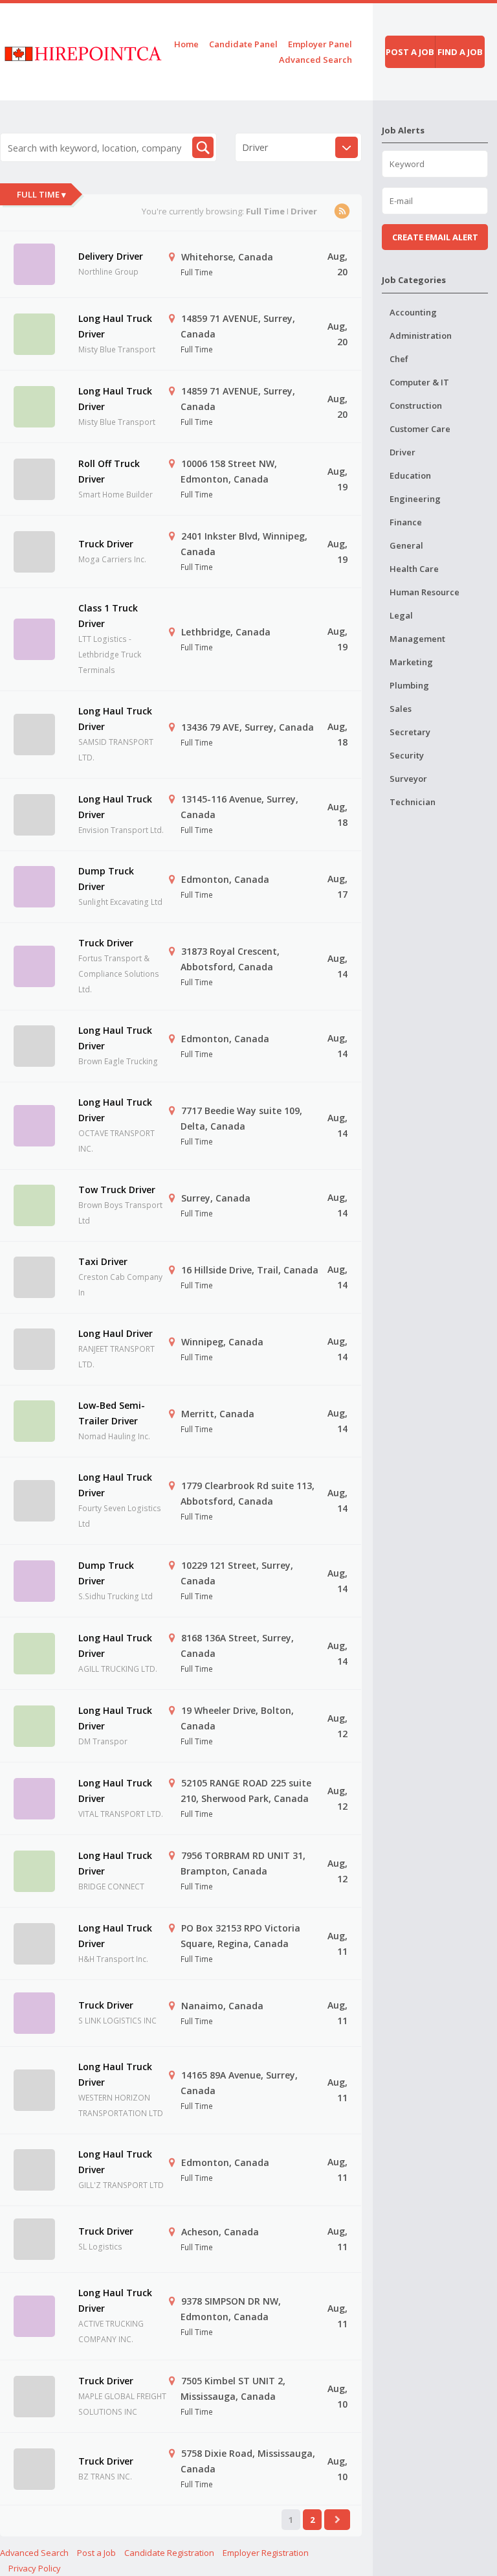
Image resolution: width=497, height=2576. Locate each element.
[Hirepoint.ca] (83, 51)
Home (186, 44)
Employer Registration (266, 2553)
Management (417, 639)
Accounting (413, 312)
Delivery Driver (111, 256)
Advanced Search (315, 60)
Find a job (460, 52)
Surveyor (408, 779)
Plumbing (409, 685)
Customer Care (420, 429)
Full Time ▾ (41, 194)
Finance (406, 522)
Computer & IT (419, 382)
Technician (413, 802)
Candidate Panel (243, 44)
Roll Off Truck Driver (109, 471)
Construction (416, 405)
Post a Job (96, 2553)
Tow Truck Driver (117, 1190)
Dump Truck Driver (106, 879)
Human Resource (425, 592)
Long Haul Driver (116, 1333)
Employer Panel (320, 44)
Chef (399, 359)
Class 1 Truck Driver (108, 616)
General (406, 545)
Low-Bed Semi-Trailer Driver (112, 1413)
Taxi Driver (103, 1261)
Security (407, 755)
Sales (401, 709)
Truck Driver (106, 544)
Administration (421, 336)
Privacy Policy (35, 2568)
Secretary (410, 732)
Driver (403, 452)
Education (410, 475)
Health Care (414, 569)
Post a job (410, 52)
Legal (401, 615)
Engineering (415, 499)
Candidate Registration (169, 2553)
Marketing (411, 662)
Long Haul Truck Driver (115, 326)
